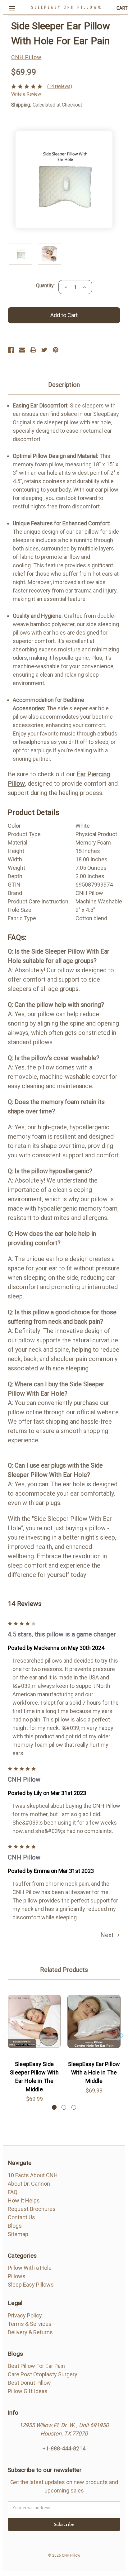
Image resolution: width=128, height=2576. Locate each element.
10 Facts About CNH (33, 2175)
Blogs (15, 2226)
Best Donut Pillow (29, 2383)
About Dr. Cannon (29, 2184)
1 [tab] (54, 2107)
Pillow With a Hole (30, 2268)
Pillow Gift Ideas (28, 2391)
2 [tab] (64, 2107)
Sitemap (18, 2234)
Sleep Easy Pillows (31, 2285)
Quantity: (45, 286)
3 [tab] (74, 2107)
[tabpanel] (34, 2045)
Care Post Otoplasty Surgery (43, 2374)
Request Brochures (32, 2209)
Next (108, 1935)
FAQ (13, 2192)
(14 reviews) (60, 86)
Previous (6, 2035)
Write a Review (26, 94)
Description (64, 385)
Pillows (17, 2276)
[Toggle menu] (12, 9)
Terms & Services (30, 2324)
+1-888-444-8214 (64, 2448)
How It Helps (24, 2200)
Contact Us (21, 2217)
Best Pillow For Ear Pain (36, 2366)
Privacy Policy (25, 2315)
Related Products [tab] (64, 1970)
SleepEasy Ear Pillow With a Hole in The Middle (94, 2072)
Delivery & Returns (30, 2332)
